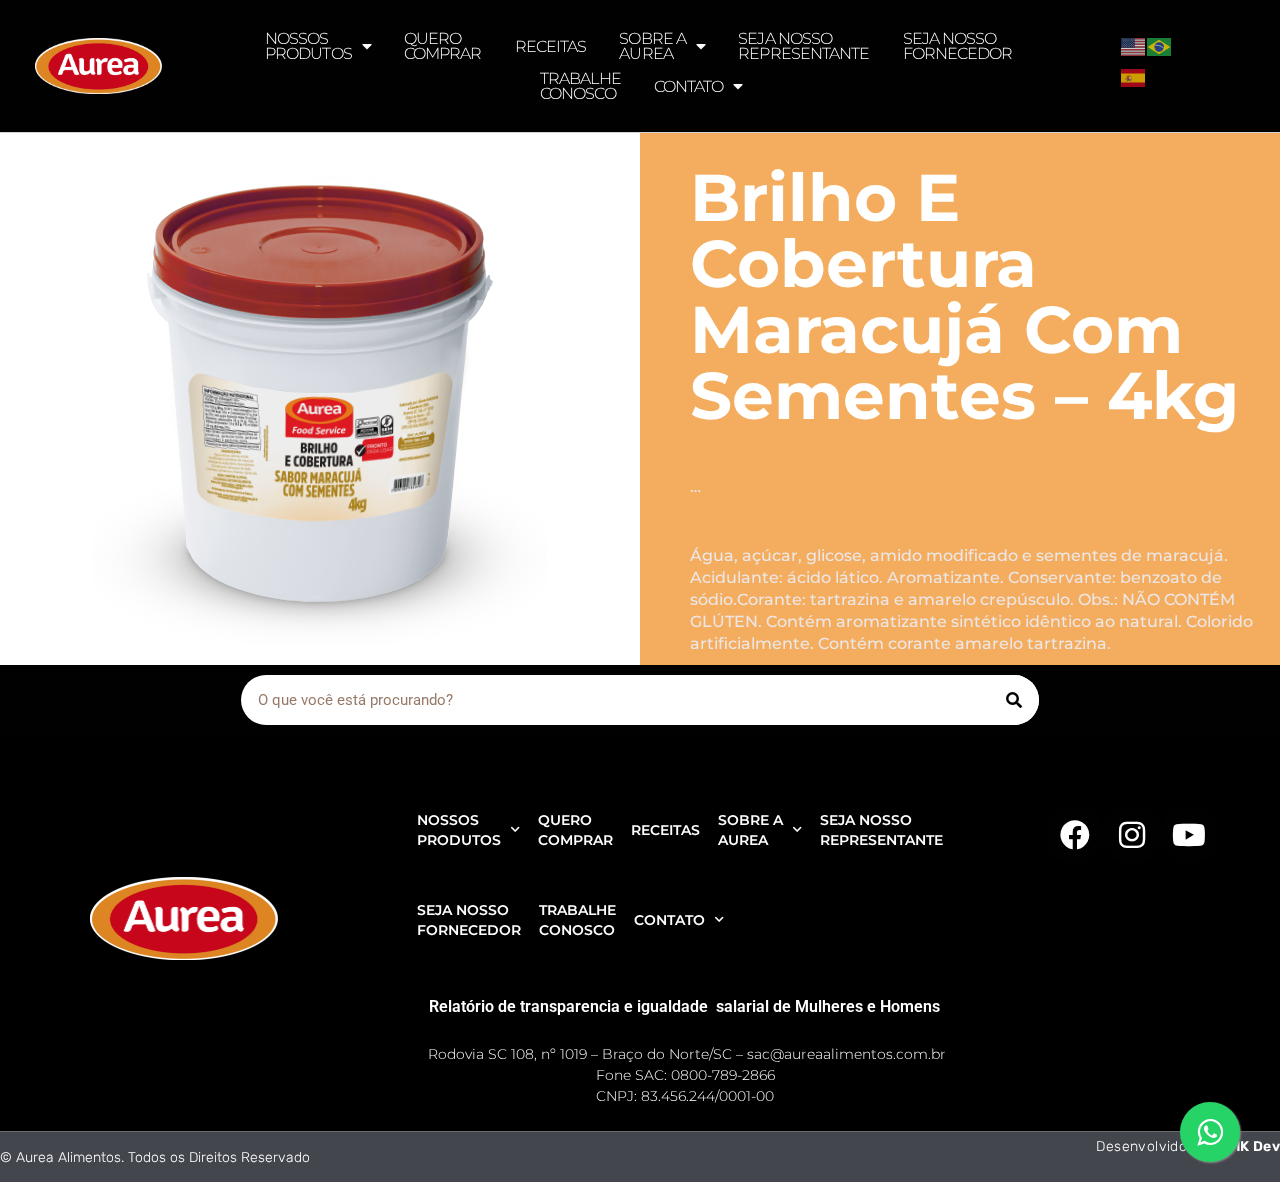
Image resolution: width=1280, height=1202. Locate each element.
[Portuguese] (1160, 45)
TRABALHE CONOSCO (580, 86)
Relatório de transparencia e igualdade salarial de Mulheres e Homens (684, 1006)
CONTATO (689, 86)
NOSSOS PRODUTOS (308, 46)
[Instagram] (1132, 835)
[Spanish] (1134, 76)
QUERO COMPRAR (443, 46)
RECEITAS (551, 46)
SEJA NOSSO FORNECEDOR (958, 46)
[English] (1134, 45)
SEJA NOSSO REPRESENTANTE (803, 46)
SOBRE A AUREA (652, 46)
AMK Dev (1249, 1146)
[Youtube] (1189, 835)
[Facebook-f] (1075, 835)
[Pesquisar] (1014, 700)
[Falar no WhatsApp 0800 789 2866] (1210, 1132)
